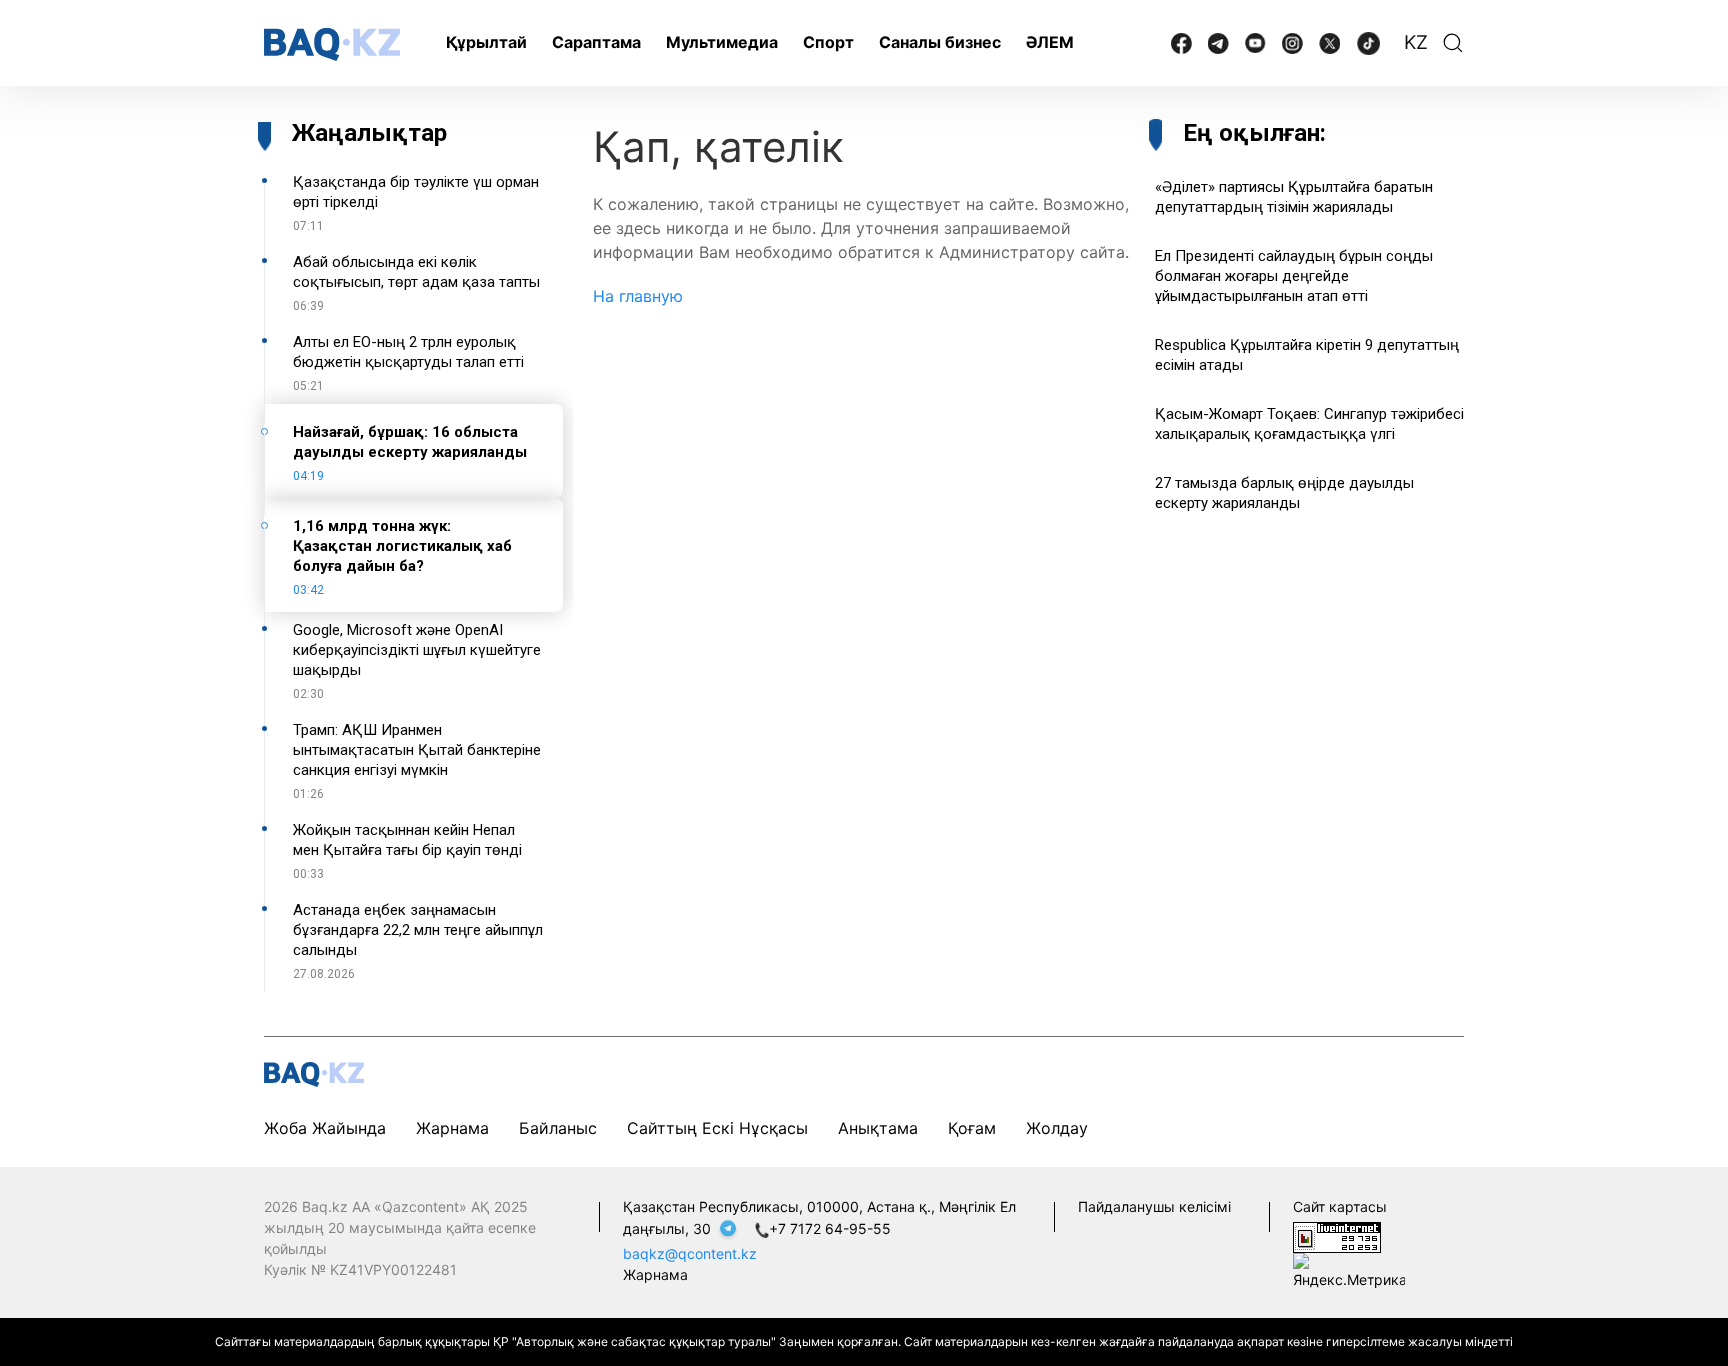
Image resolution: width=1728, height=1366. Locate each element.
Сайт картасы (1340, 1206)
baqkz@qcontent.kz (690, 1253)
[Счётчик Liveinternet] (1337, 1235)
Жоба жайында (325, 1128)
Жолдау (1057, 1128)
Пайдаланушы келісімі (1154, 1206)
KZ (1416, 42)
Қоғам (972, 1128)
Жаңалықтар (369, 133)
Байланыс (558, 1128)
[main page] (332, 44)
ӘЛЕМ (1050, 42)
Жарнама (452, 1128)
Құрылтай (486, 42)
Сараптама (596, 42)
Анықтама (878, 1128)
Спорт (828, 42)
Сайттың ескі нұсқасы (717, 1128)
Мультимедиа (722, 42)
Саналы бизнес (940, 42)
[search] (1453, 43)
